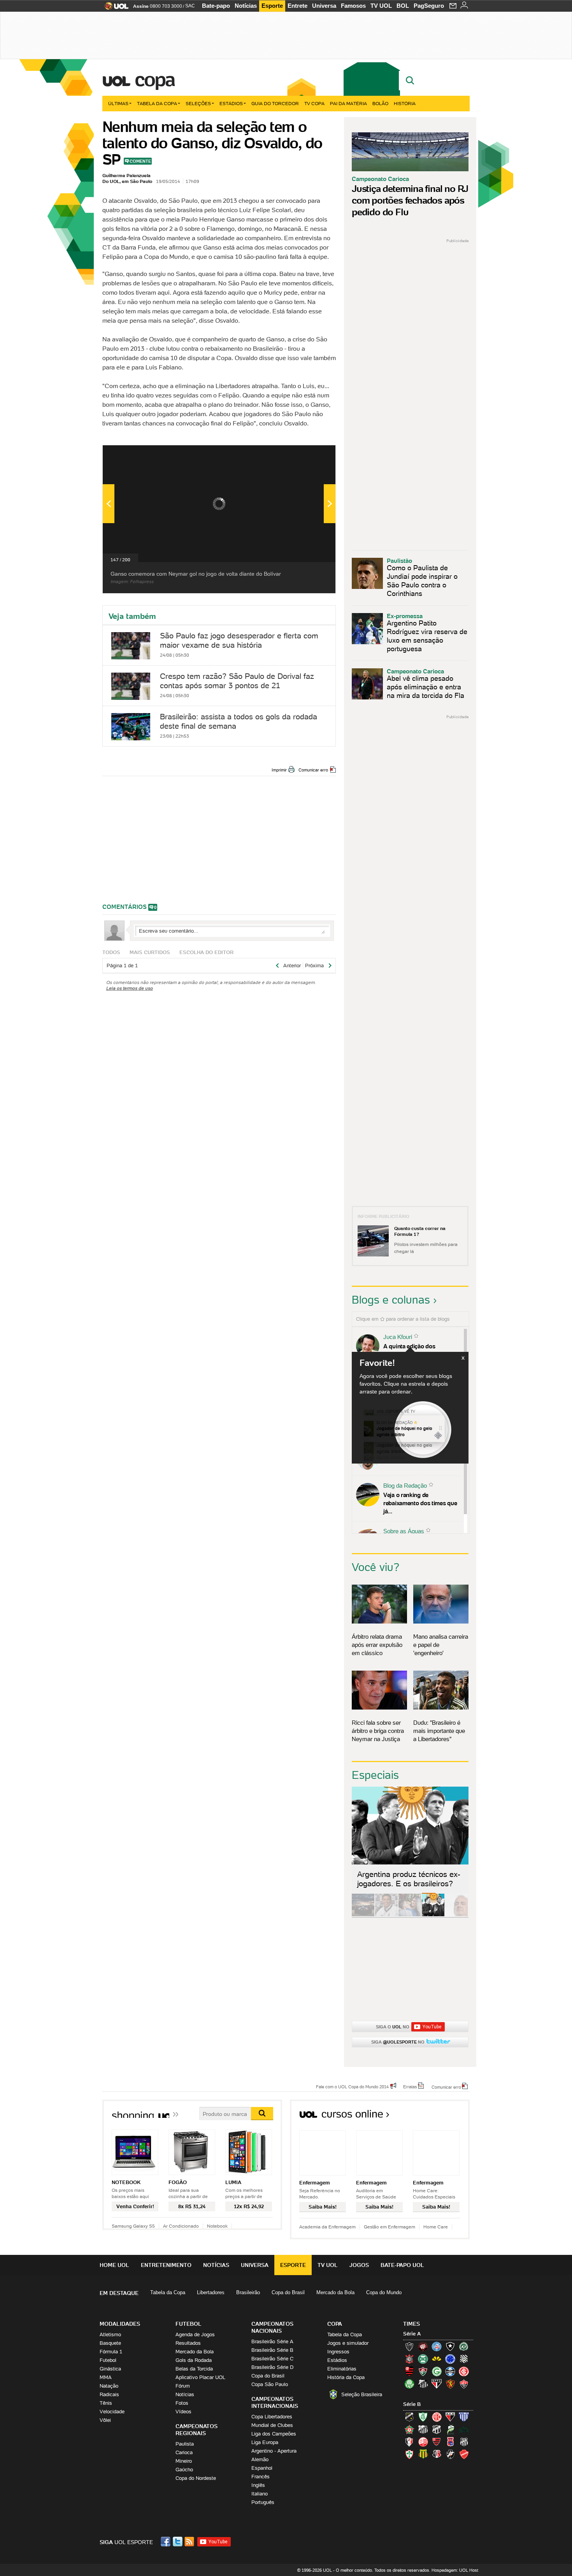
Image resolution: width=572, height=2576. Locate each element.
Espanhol (262, 2468)
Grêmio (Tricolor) (450, 2371)
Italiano (260, 2494)
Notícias (246, 6)
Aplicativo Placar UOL (200, 2377)
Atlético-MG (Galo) (409, 2346)
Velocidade (112, 2412)
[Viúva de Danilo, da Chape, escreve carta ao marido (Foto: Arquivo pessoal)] (410, 1915)
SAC (190, 6)
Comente (140, 161)
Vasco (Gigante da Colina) (450, 2454)
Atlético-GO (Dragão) (450, 2417)
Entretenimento (166, 2265)
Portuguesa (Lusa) (409, 2454)
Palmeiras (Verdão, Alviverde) (409, 2384)
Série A (412, 2334)
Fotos (182, 2403)
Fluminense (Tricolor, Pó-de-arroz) (423, 2371)
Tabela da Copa (157, 103)
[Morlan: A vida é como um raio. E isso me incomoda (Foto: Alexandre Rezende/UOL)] (456, 1915)
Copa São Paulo (270, 2384)
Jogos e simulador (348, 2343)
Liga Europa (265, 2442)
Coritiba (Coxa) (423, 2359)
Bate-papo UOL (402, 2265)
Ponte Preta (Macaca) (464, 2442)
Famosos (353, 6)
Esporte (272, 6)
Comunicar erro (313, 770)
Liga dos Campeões (274, 2434)
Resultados (188, 2343)
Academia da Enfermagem (327, 2227)
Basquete (110, 2343)
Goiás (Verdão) (437, 2371)
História (405, 103)
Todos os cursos (443, 2117)
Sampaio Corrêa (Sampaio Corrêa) (423, 2454)
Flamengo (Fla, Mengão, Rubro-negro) (409, 2371)
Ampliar (311, 455)
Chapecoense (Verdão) (464, 2346)
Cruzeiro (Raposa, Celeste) (450, 2359)
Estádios (231, 103)
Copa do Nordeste (196, 2478)
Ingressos (338, 2352)
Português (263, 2502)
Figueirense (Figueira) (464, 2359)
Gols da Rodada (194, 2360)
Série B (412, 2404)
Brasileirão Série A (272, 2341)
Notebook (217, 2226)
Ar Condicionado (181, 2226)
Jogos (359, 2265)
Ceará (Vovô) (437, 2429)
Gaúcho (184, 2470)
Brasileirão (248, 2292)
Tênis (106, 2403)
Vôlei (105, 2420)
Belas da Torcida (194, 2369)
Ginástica (110, 2369)
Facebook (167, 2542)
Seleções (198, 103)
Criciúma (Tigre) (437, 2359)
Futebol (108, 2360)
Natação (109, 2386)
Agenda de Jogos (195, 2334)
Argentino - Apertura (274, 2451)
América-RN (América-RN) (437, 2417)
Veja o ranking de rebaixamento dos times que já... (420, 1503)
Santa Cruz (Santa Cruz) (437, 2454)
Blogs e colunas (391, 1300)
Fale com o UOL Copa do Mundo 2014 (352, 2086)
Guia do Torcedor (275, 103)
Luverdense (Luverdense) (450, 2429)
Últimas (118, 103)
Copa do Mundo (384, 2292)
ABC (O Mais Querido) (409, 2417)
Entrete (297, 6)
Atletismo (110, 2334)
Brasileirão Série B (272, 2350)
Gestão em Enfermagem (390, 2227)
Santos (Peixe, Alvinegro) (423, 2384)
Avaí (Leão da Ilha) (464, 2417)
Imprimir (279, 770)
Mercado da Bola (335, 2292)
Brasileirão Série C (272, 2359)
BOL (403, 6)
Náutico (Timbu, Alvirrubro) (423, 2442)
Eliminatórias (342, 2369)
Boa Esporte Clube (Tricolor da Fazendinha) (409, 2429)
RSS (190, 2542)
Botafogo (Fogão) (450, 2346)
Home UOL (114, 2265)
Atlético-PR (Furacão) (423, 2346)
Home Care (436, 2227)
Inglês (258, 2485)
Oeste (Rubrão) (437, 2442)
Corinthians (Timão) (409, 2359)
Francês (261, 2477)
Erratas (410, 2086)
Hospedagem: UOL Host (455, 2570)
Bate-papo (216, 6)
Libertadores (211, 2292)
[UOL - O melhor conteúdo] (114, 8)
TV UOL (381, 6)
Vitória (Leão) (464, 2384)
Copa (154, 79)
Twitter (178, 2542)
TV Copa (314, 103)
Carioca (184, 2452)
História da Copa (346, 2377)
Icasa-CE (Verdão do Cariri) (464, 2429)
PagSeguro (429, 6)
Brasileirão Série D (272, 2367)
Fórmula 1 (111, 2352)
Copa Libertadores (272, 2417)
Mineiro (184, 2461)
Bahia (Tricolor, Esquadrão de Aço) (437, 2346)
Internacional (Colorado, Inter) (464, 2371)
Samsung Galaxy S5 (133, 2226)
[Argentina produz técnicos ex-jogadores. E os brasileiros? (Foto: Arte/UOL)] (433, 1915)
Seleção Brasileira (362, 2394)
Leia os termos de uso (130, 988)
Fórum (183, 2386)
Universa (324, 6)
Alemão (260, 2459)
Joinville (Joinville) (409, 2442)
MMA (106, 2377)
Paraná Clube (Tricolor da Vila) (450, 2442)
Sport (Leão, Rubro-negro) (450, 2384)
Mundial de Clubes (272, 2425)
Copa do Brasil (288, 2292)
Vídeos (183, 2412)
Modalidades (120, 2324)
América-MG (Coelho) (423, 2417)
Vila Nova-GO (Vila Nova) (464, 2454)
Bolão (380, 103)
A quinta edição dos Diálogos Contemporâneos (418, 1350)
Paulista (185, 2444)
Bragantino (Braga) (423, 2429)
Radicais (109, 2394)
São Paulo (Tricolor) (437, 2384)
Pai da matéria (348, 103)
